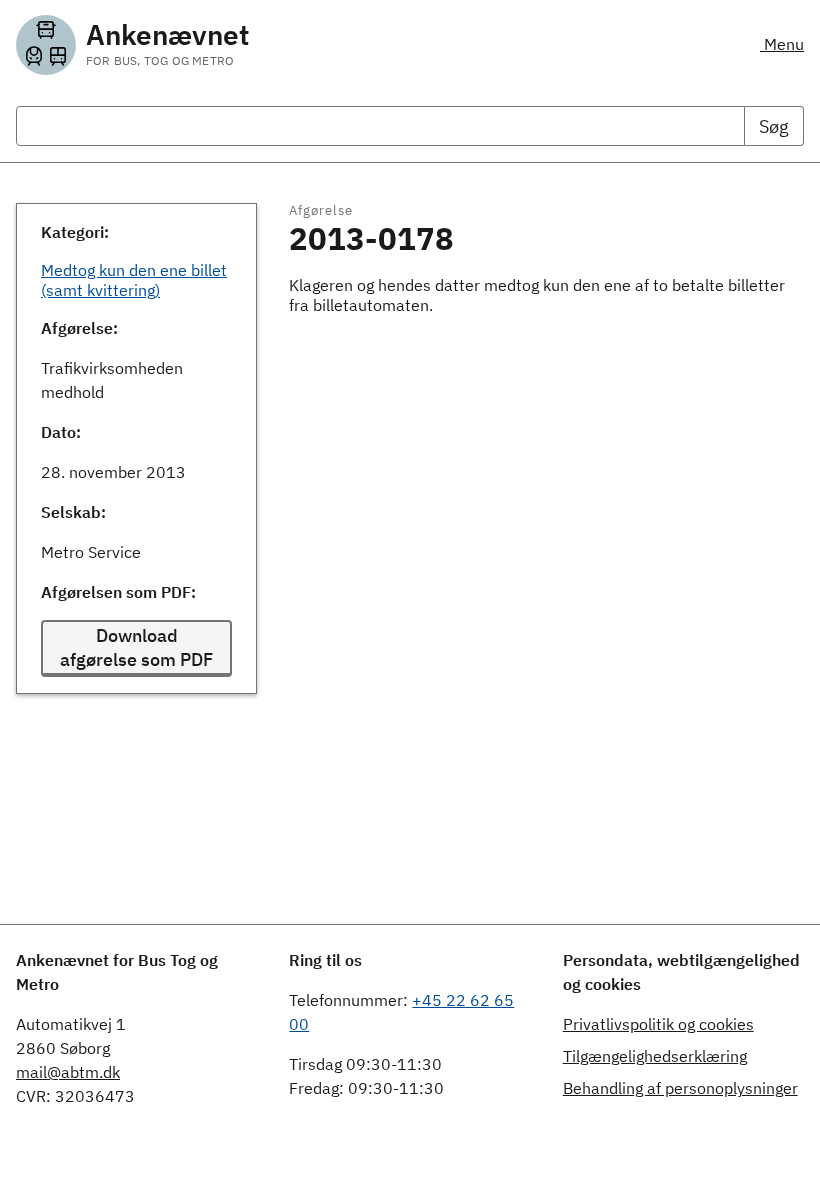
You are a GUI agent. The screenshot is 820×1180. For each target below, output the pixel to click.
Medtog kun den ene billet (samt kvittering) (134, 280)
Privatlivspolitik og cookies (658, 1024)
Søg (774, 126)
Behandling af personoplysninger (680, 1088)
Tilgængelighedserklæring (655, 1056)
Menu (782, 44)
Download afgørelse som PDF (136, 647)
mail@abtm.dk (68, 1072)
